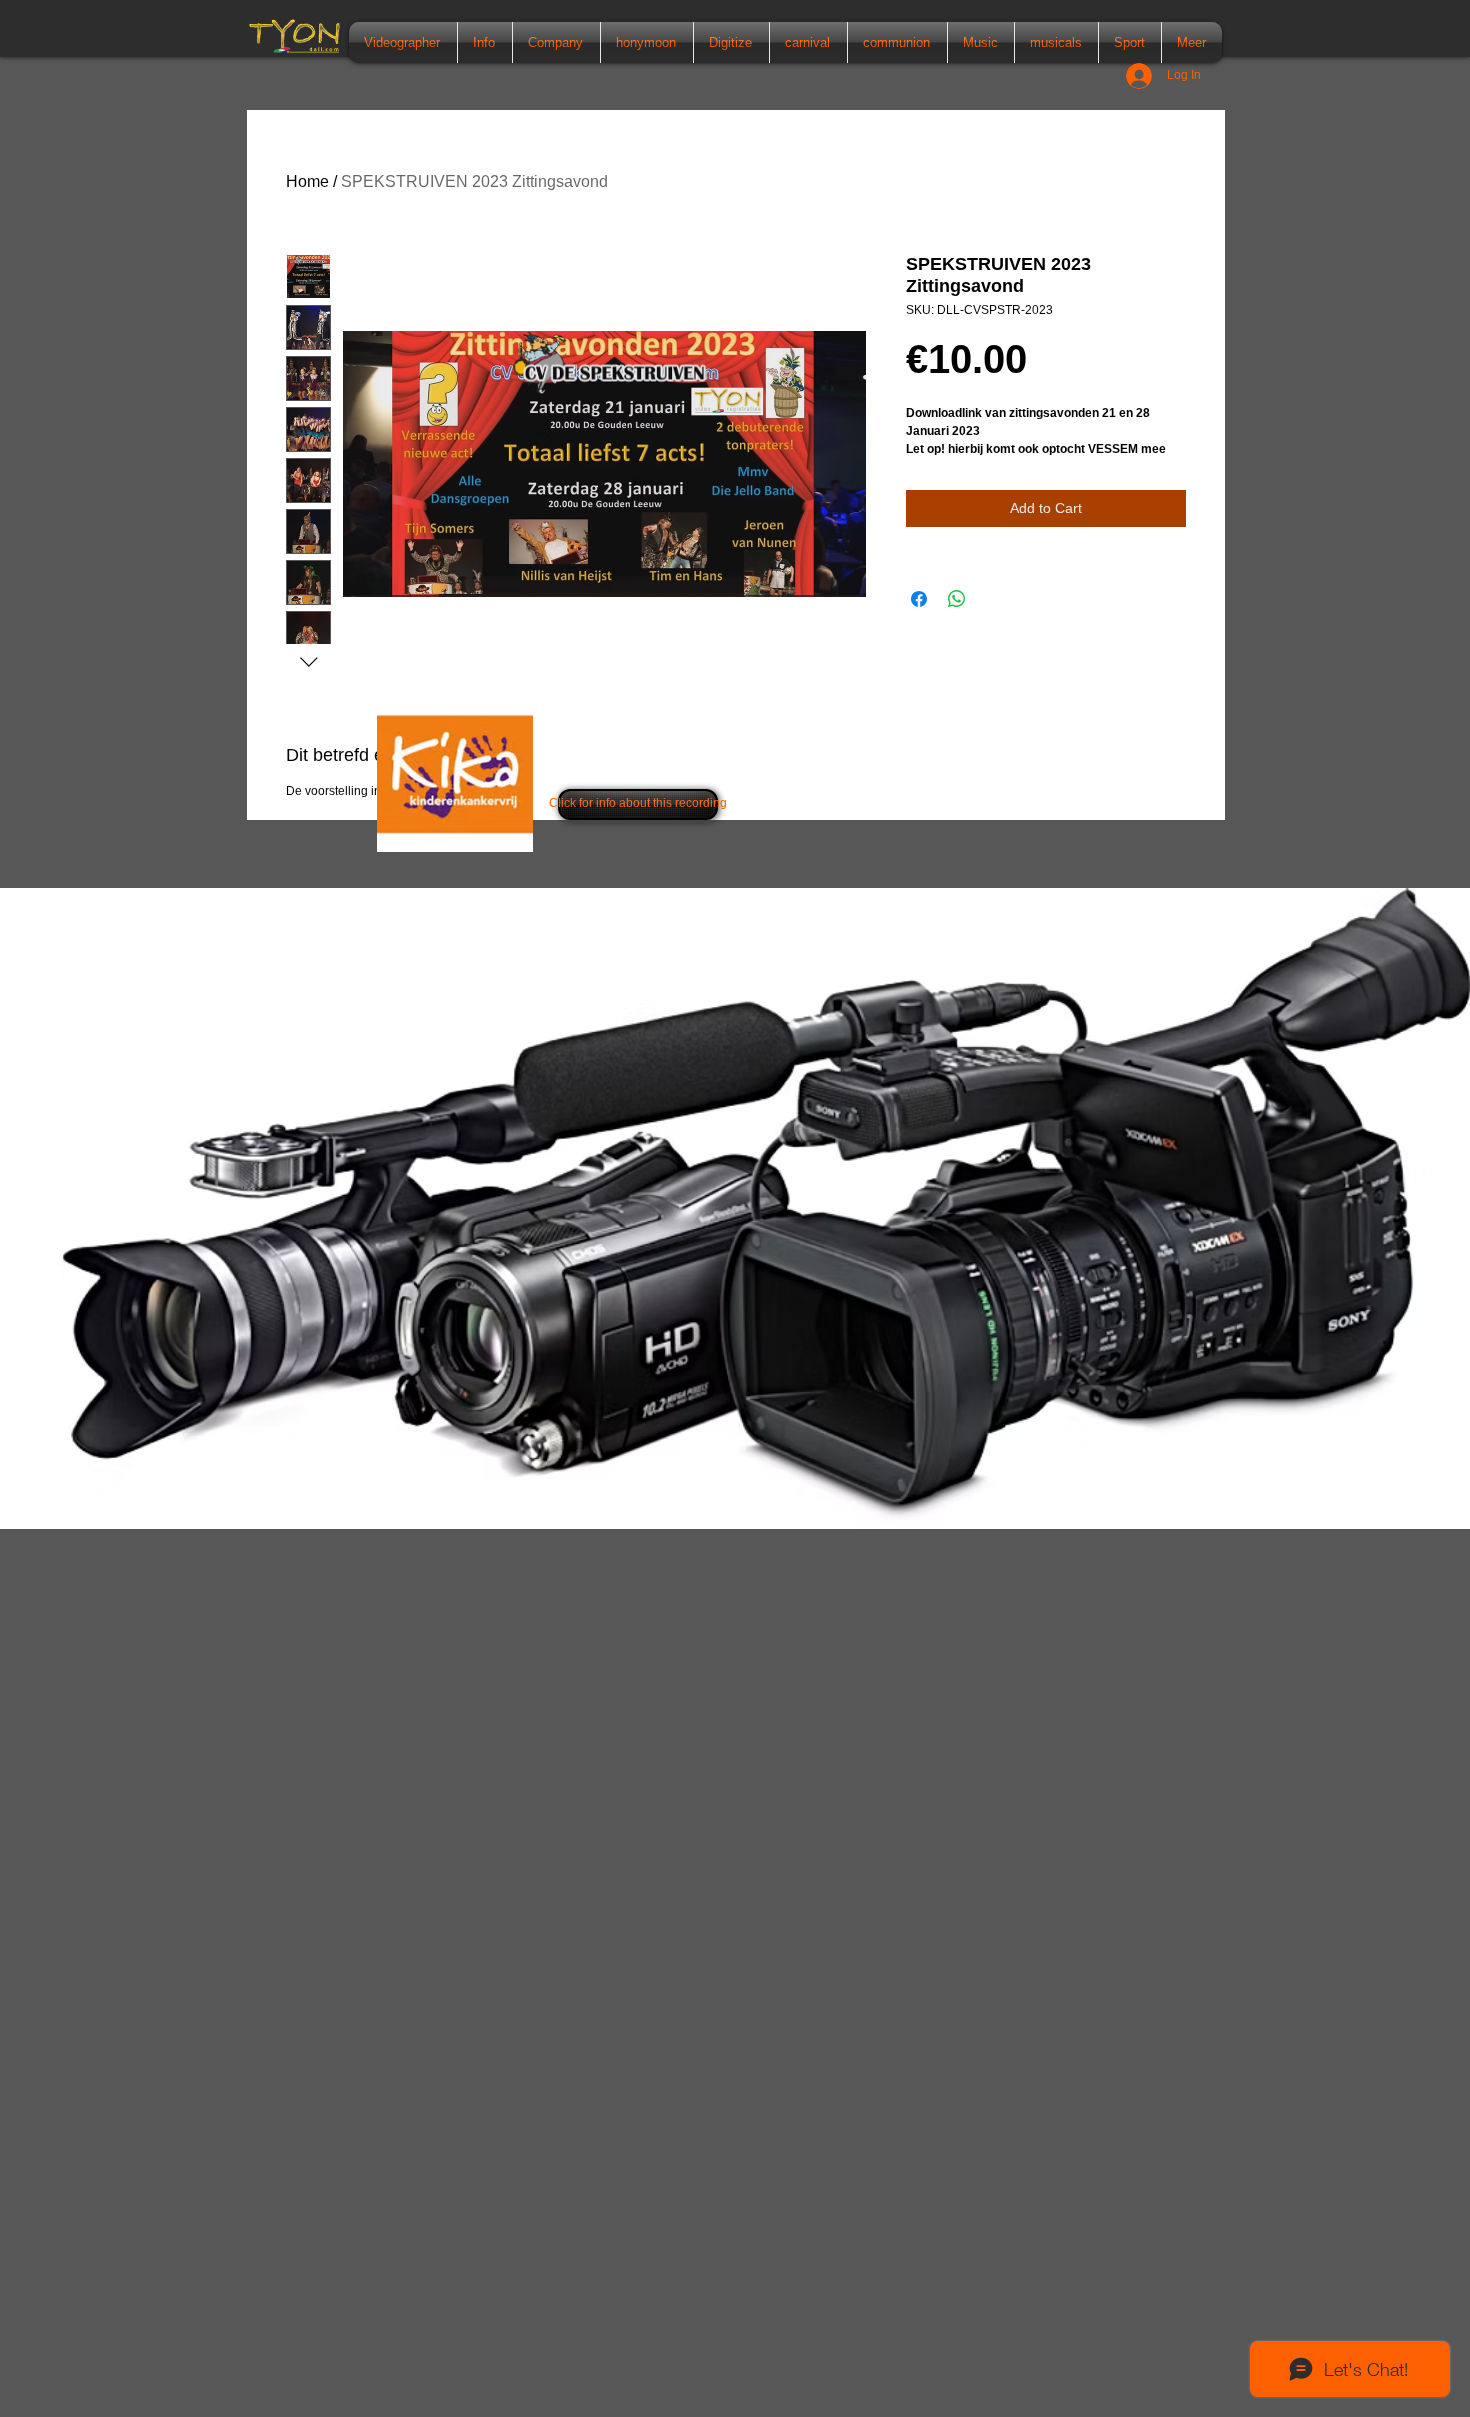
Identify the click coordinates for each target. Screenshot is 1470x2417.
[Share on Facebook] (919, 599)
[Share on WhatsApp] (957, 599)
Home (307, 181)
